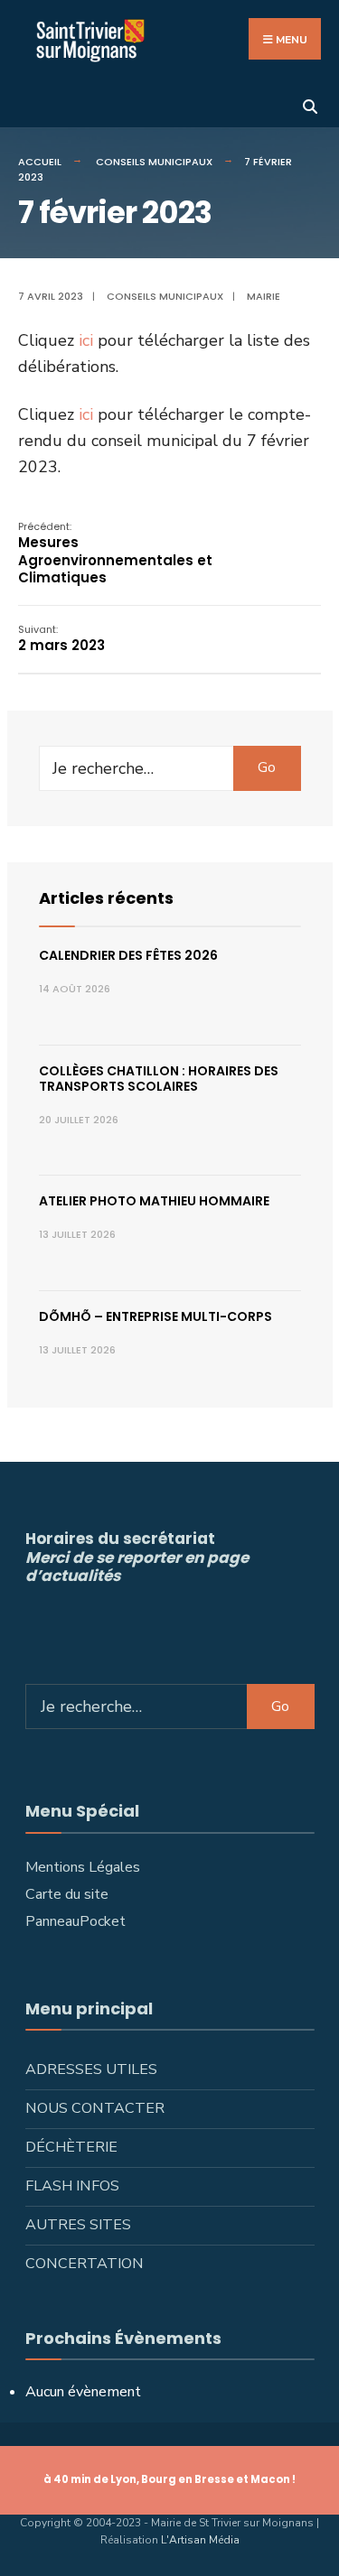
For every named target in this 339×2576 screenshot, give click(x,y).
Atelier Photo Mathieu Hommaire (154, 1201)
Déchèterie (71, 2147)
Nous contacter (95, 2108)
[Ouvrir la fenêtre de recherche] (310, 105)
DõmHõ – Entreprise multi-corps (155, 1316)
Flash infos (72, 2186)
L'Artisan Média (200, 2540)
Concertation (85, 2264)
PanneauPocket (75, 1921)
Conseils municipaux (154, 162)
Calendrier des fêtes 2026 (128, 955)
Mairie (264, 296)
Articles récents (106, 898)
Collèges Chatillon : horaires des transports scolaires (159, 1079)
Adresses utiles (91, 2069)
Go (267, 767)
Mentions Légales (83, 1867)
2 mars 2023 (61, 639)
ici (86, 340)
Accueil (40, 162)
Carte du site (67, 1894)
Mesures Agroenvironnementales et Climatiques (115, 553)
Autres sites (78, 2225)
